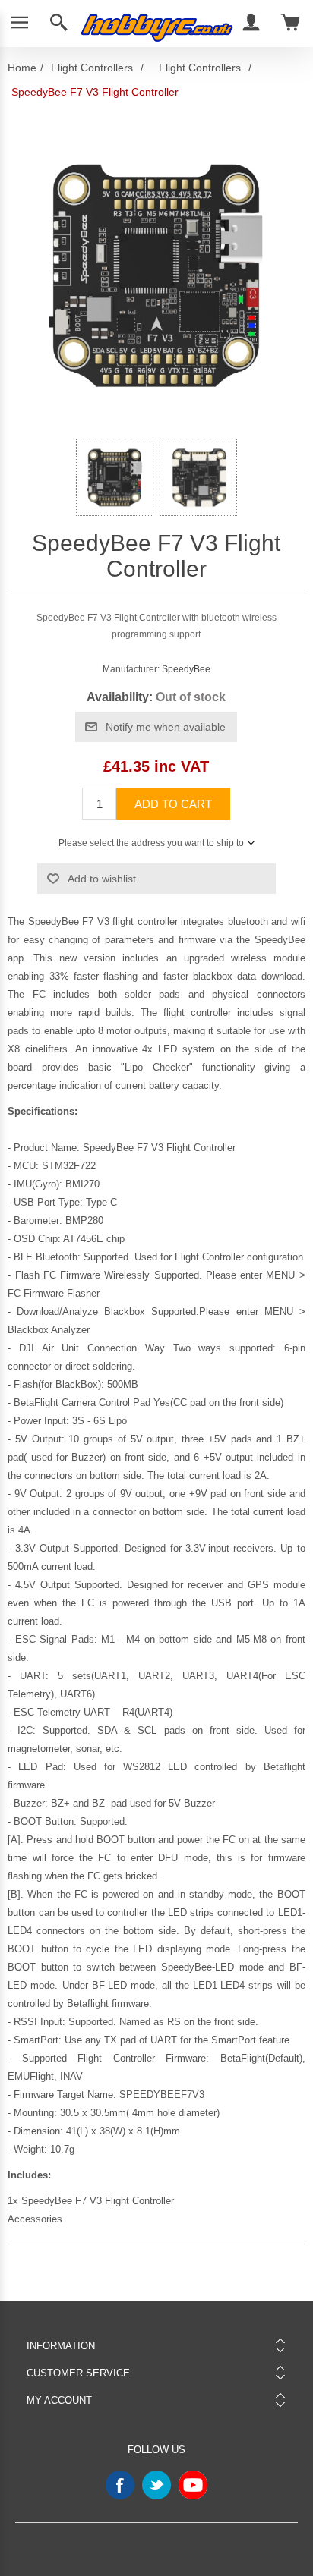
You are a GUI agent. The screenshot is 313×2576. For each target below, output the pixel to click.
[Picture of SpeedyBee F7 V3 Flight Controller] (115, 477)
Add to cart (173, 804)
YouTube (193, 2485)
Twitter (156, 2485)
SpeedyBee (186, 669)
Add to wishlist (102, 879)
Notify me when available (166, 727)
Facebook (120, 2485)
